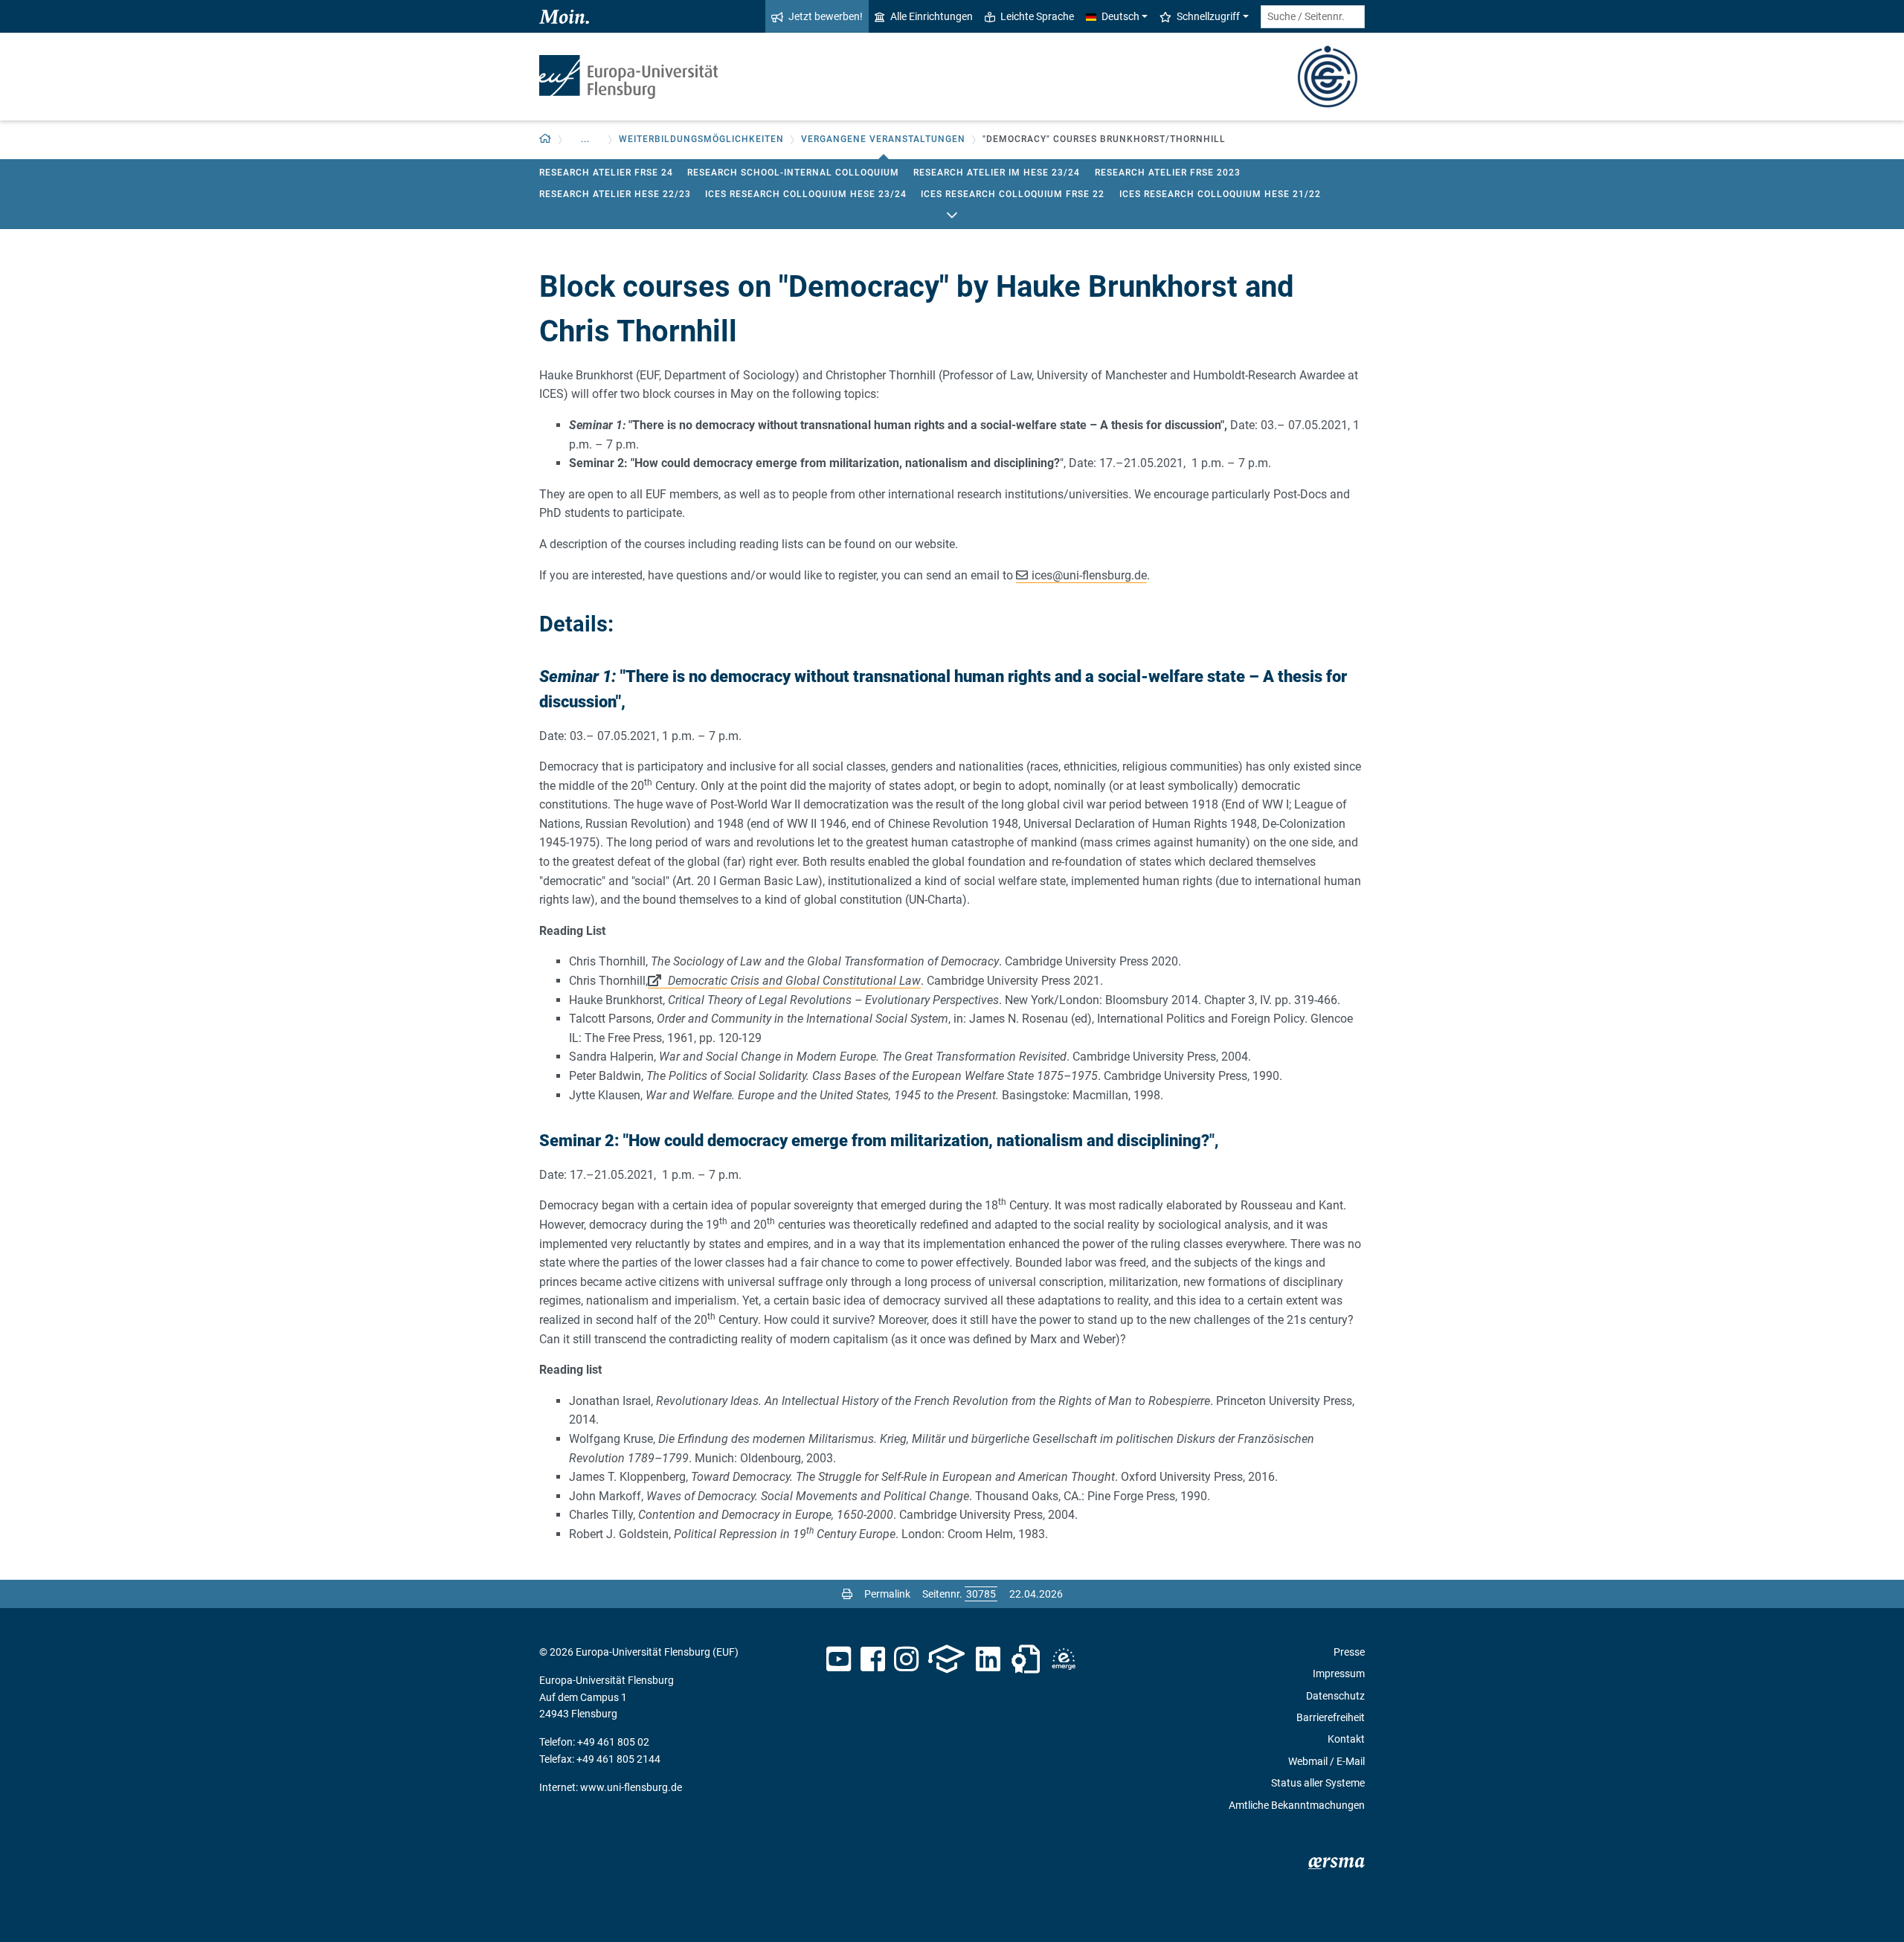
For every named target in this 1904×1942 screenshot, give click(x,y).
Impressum (1339, 1673)
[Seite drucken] (847, 1594)
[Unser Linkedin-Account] (988, 1659)
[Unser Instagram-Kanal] (906, 1659)
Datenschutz (1335, 1696)
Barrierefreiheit (1331, 1717)
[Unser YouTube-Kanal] (839, 1659)
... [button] (585, 139)
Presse (1349, 1652)
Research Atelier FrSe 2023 (1168, 173)
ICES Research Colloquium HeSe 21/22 (1220, 194)
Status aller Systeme (1318, 1783)
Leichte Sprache (1037, 16)
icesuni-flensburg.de (1089, 575)
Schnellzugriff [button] (1208, 16)
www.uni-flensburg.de (631, 1787)
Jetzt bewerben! (826, 16)
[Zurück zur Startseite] (628, 77)
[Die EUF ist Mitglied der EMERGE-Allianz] (1064, 1659)
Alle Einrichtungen (932, 16)
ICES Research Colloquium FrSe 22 (1013, 194)
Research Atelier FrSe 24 (606, 173)
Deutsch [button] (1120, 16)
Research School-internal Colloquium (793, 173)
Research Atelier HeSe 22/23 (615, 194)
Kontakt (1346, 1739)
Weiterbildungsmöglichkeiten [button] (701, 139)
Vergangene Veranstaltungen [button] (883, 139)
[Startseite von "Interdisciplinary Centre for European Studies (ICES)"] (1328, 75)
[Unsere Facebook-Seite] (873, 1659)
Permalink (887, 1594)
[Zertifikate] (1026, 1659)
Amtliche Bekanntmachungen (1297, 1805)
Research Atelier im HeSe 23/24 (997, 173)
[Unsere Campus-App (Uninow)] (946, 1659)
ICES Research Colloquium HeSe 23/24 (806, 194)
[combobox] (1313, 17)
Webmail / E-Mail (1326, 1761)
